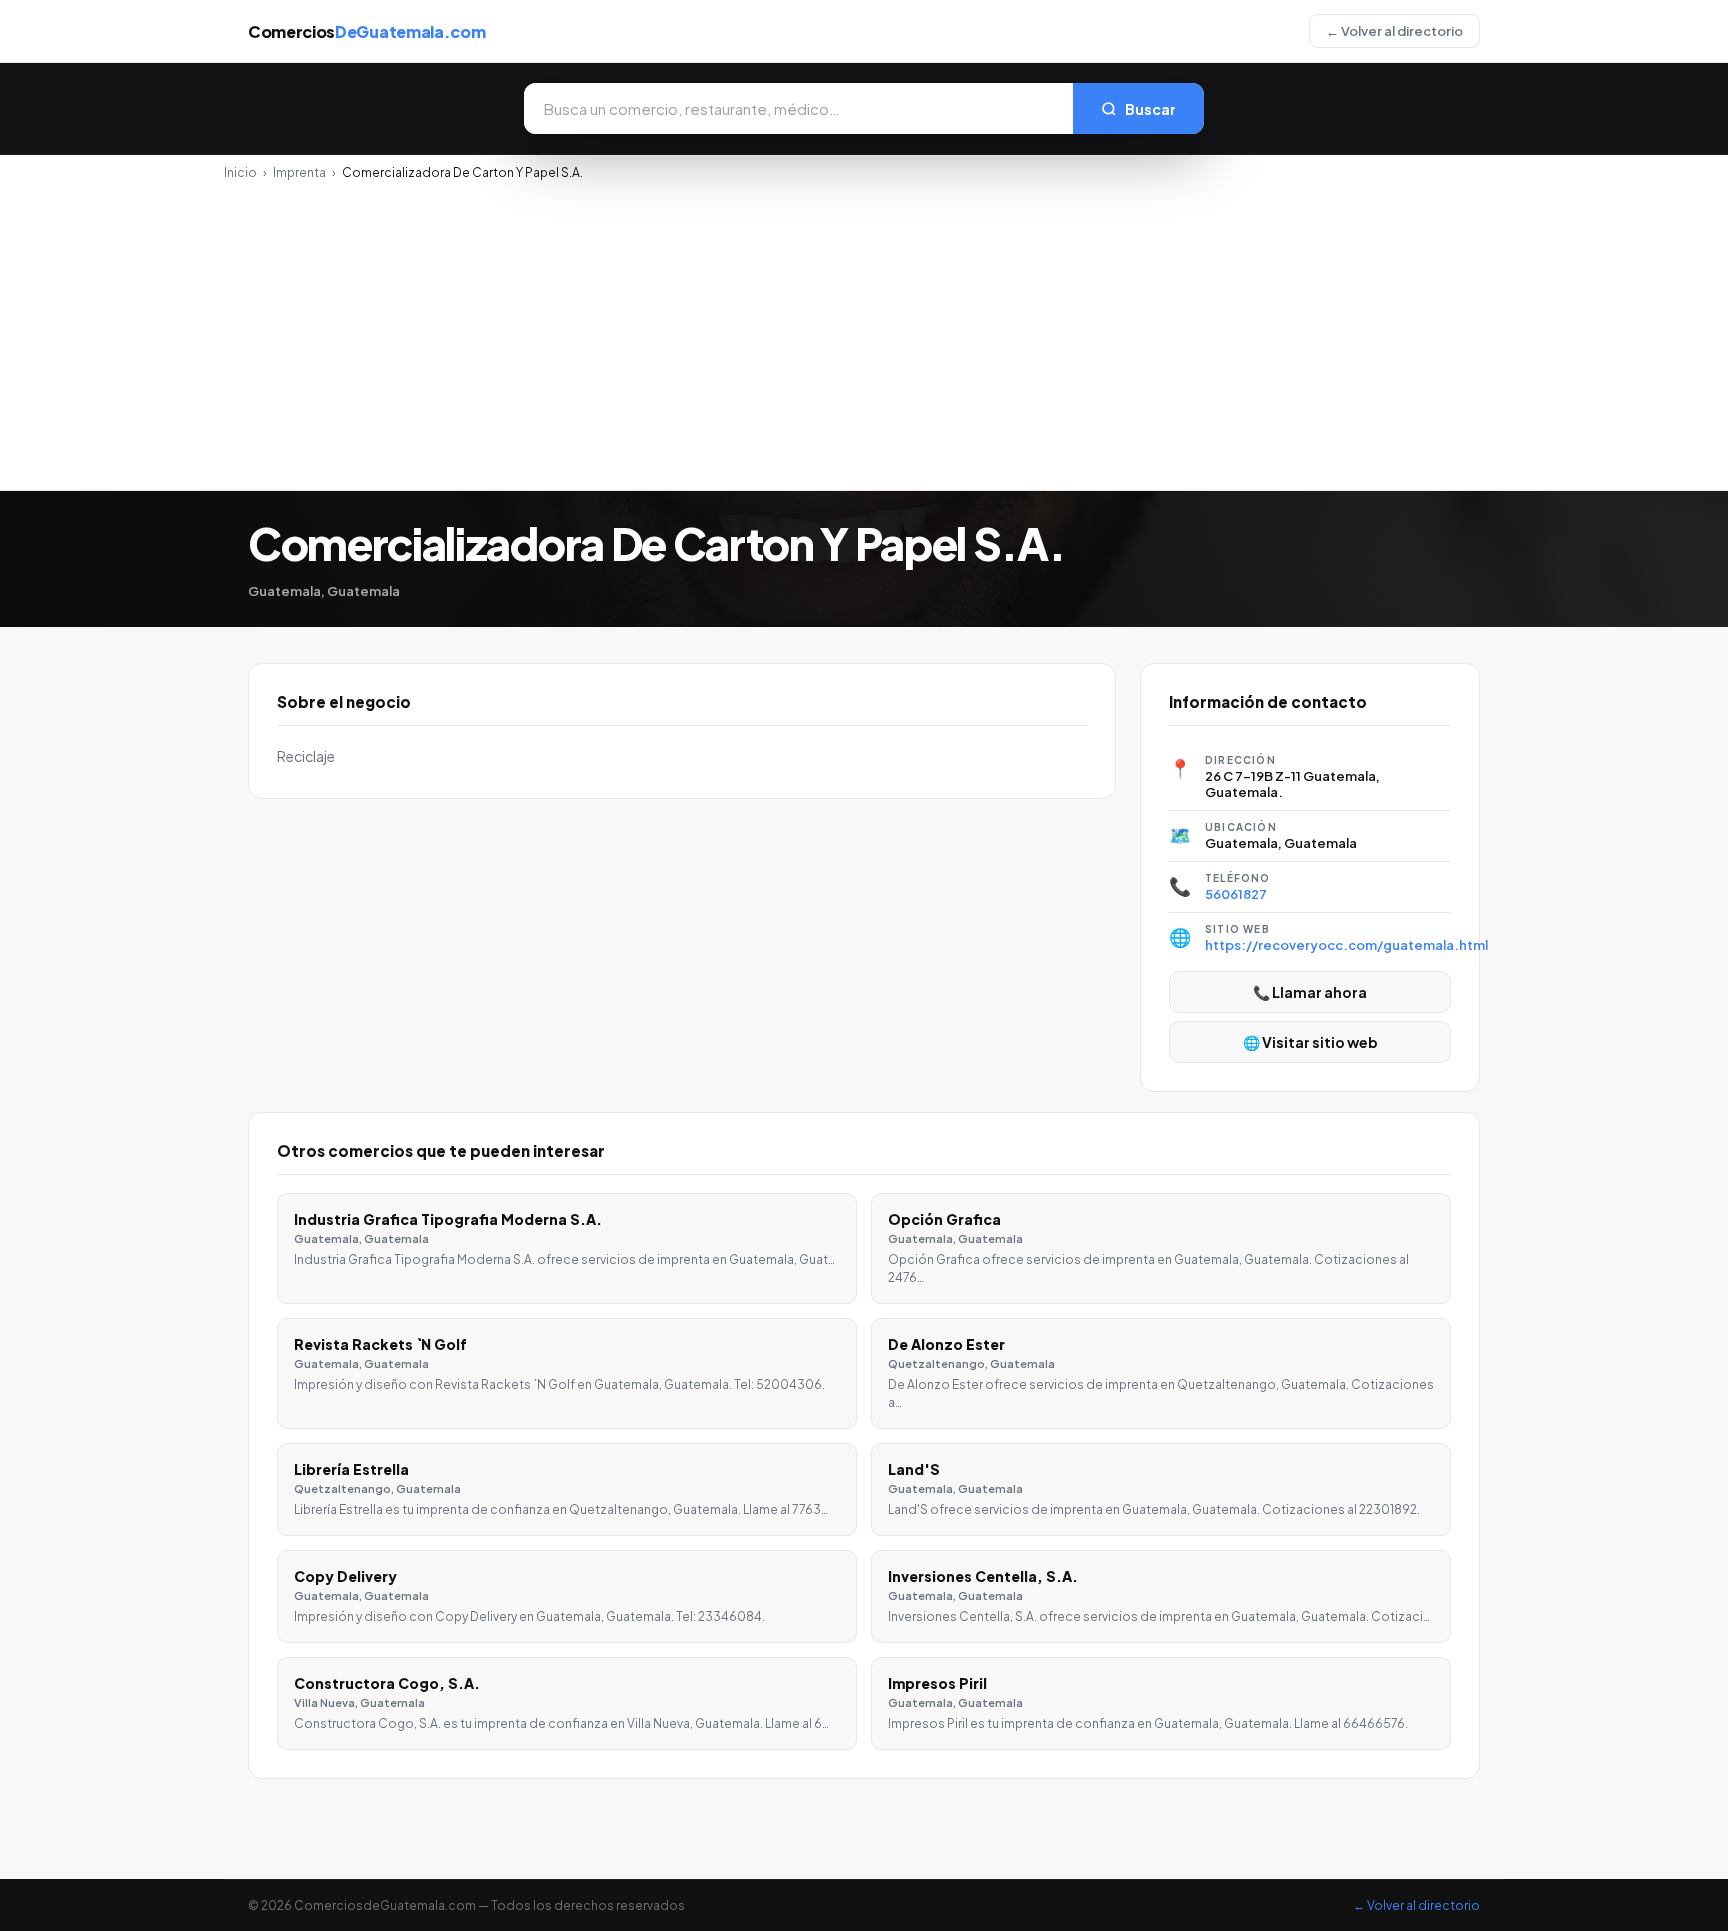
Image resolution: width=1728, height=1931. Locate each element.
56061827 (1236, 894)
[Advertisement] (864, 330)
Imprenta (299, 172)
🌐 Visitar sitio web (1310, 1042)
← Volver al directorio (1394, 31)
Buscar (1150, 109)
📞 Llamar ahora (1310, 992)
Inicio (240, 172)
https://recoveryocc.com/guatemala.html (1346, 945)
